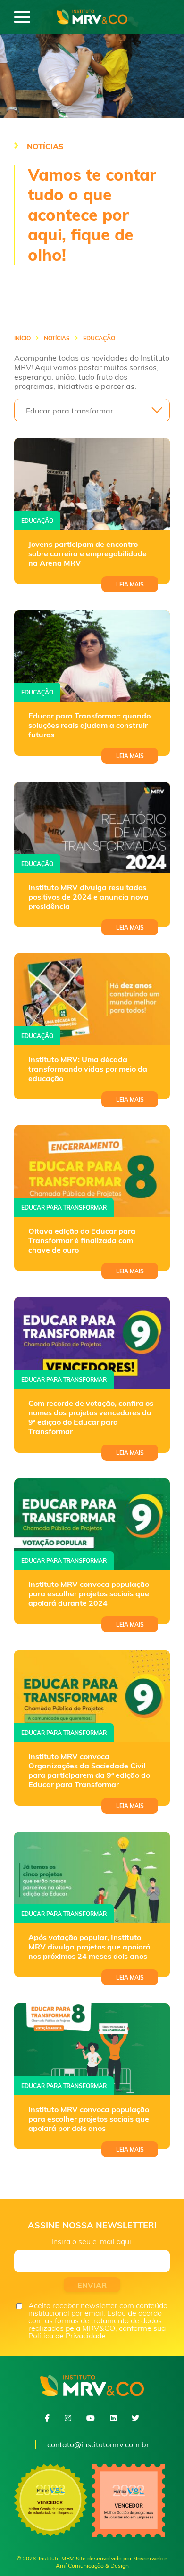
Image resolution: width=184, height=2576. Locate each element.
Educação (37, 521)
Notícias (57, 339)
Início (22, 339)
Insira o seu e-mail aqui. (92, 2241)
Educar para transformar (64, 1208)
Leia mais (130, 584)
